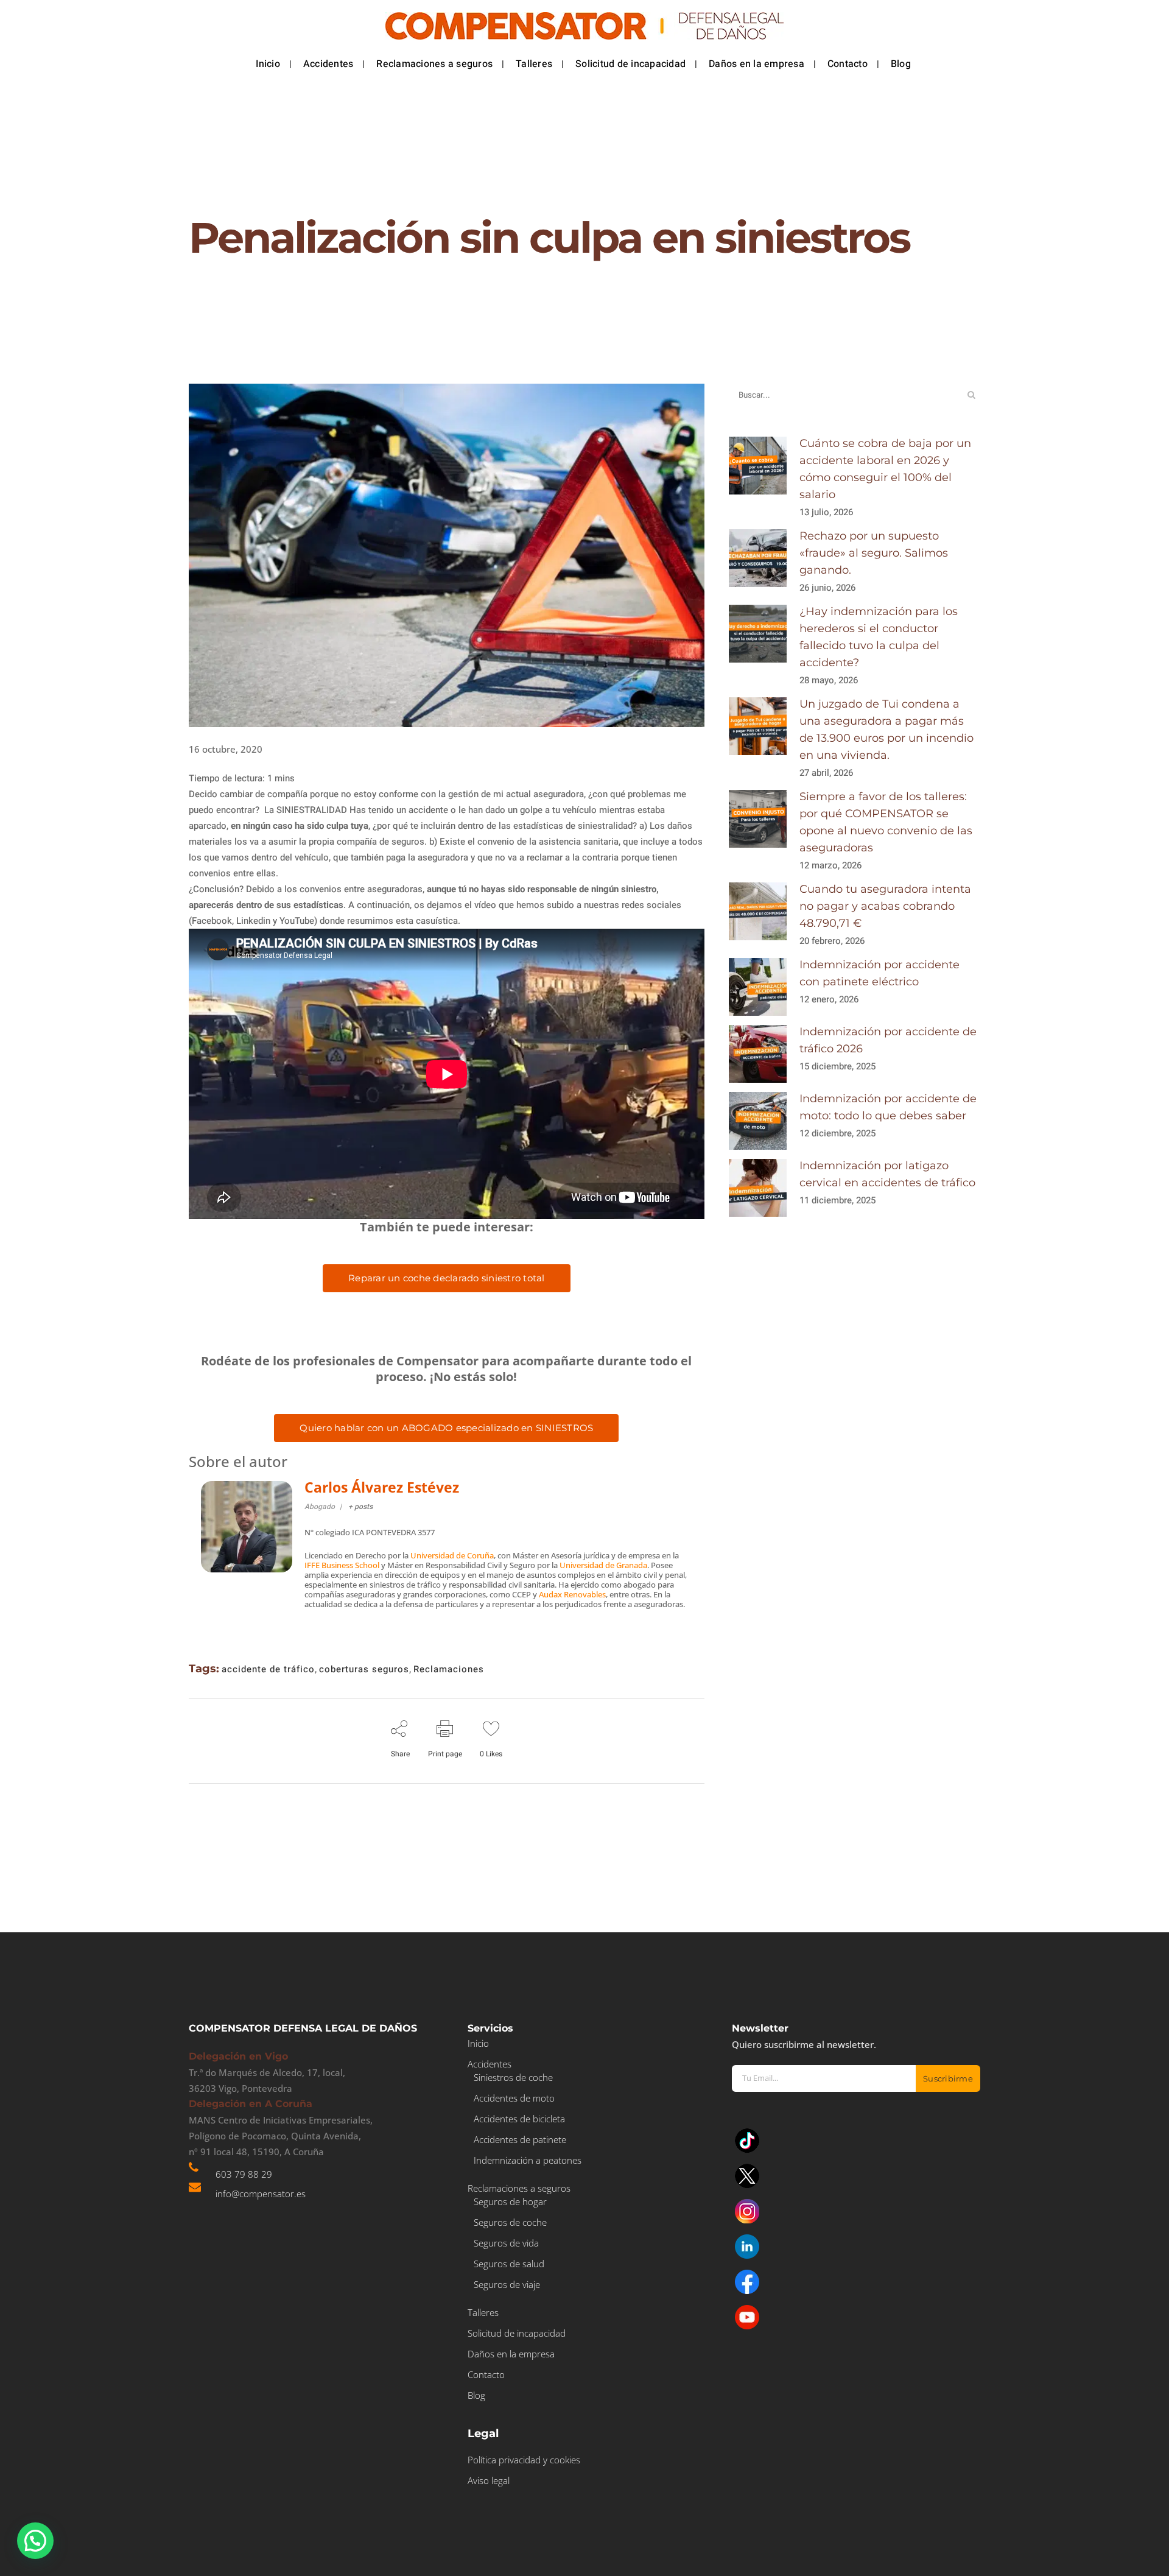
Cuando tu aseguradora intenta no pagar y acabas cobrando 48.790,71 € (885, 906)
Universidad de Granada (603, 1565)
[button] (35, 2541)
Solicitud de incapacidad (517, 2333)
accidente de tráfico (268, 1669)
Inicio (478, 2043)
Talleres (483, 2312)
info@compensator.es (261, 2194)
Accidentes (490, 2064)
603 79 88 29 (244, 2174)
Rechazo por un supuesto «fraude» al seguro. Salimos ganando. (874, 553)
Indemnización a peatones (528, 2160)
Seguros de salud (509, 2264)
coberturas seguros (364, 1669)
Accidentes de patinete (520, 2139)
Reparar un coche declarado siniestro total (447, 1278)
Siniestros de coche (513, 2077)
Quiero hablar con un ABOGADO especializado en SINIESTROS (446, 1428)
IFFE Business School (342, 1565)
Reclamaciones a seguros (519, 2188)
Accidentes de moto (514, 2098)
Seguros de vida (506, 2243)
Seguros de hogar (510, 2201)
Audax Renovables (572, 1594)
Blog (476, 2395)
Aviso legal (489, 2480)
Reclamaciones (449, 1669)
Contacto (486, 2374)
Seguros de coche (510, 2222)
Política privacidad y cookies (524, 2460)
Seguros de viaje (507, 2284)
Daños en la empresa (511, 2354)
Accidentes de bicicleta (519, 2119)
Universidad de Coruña (452, 1555)
